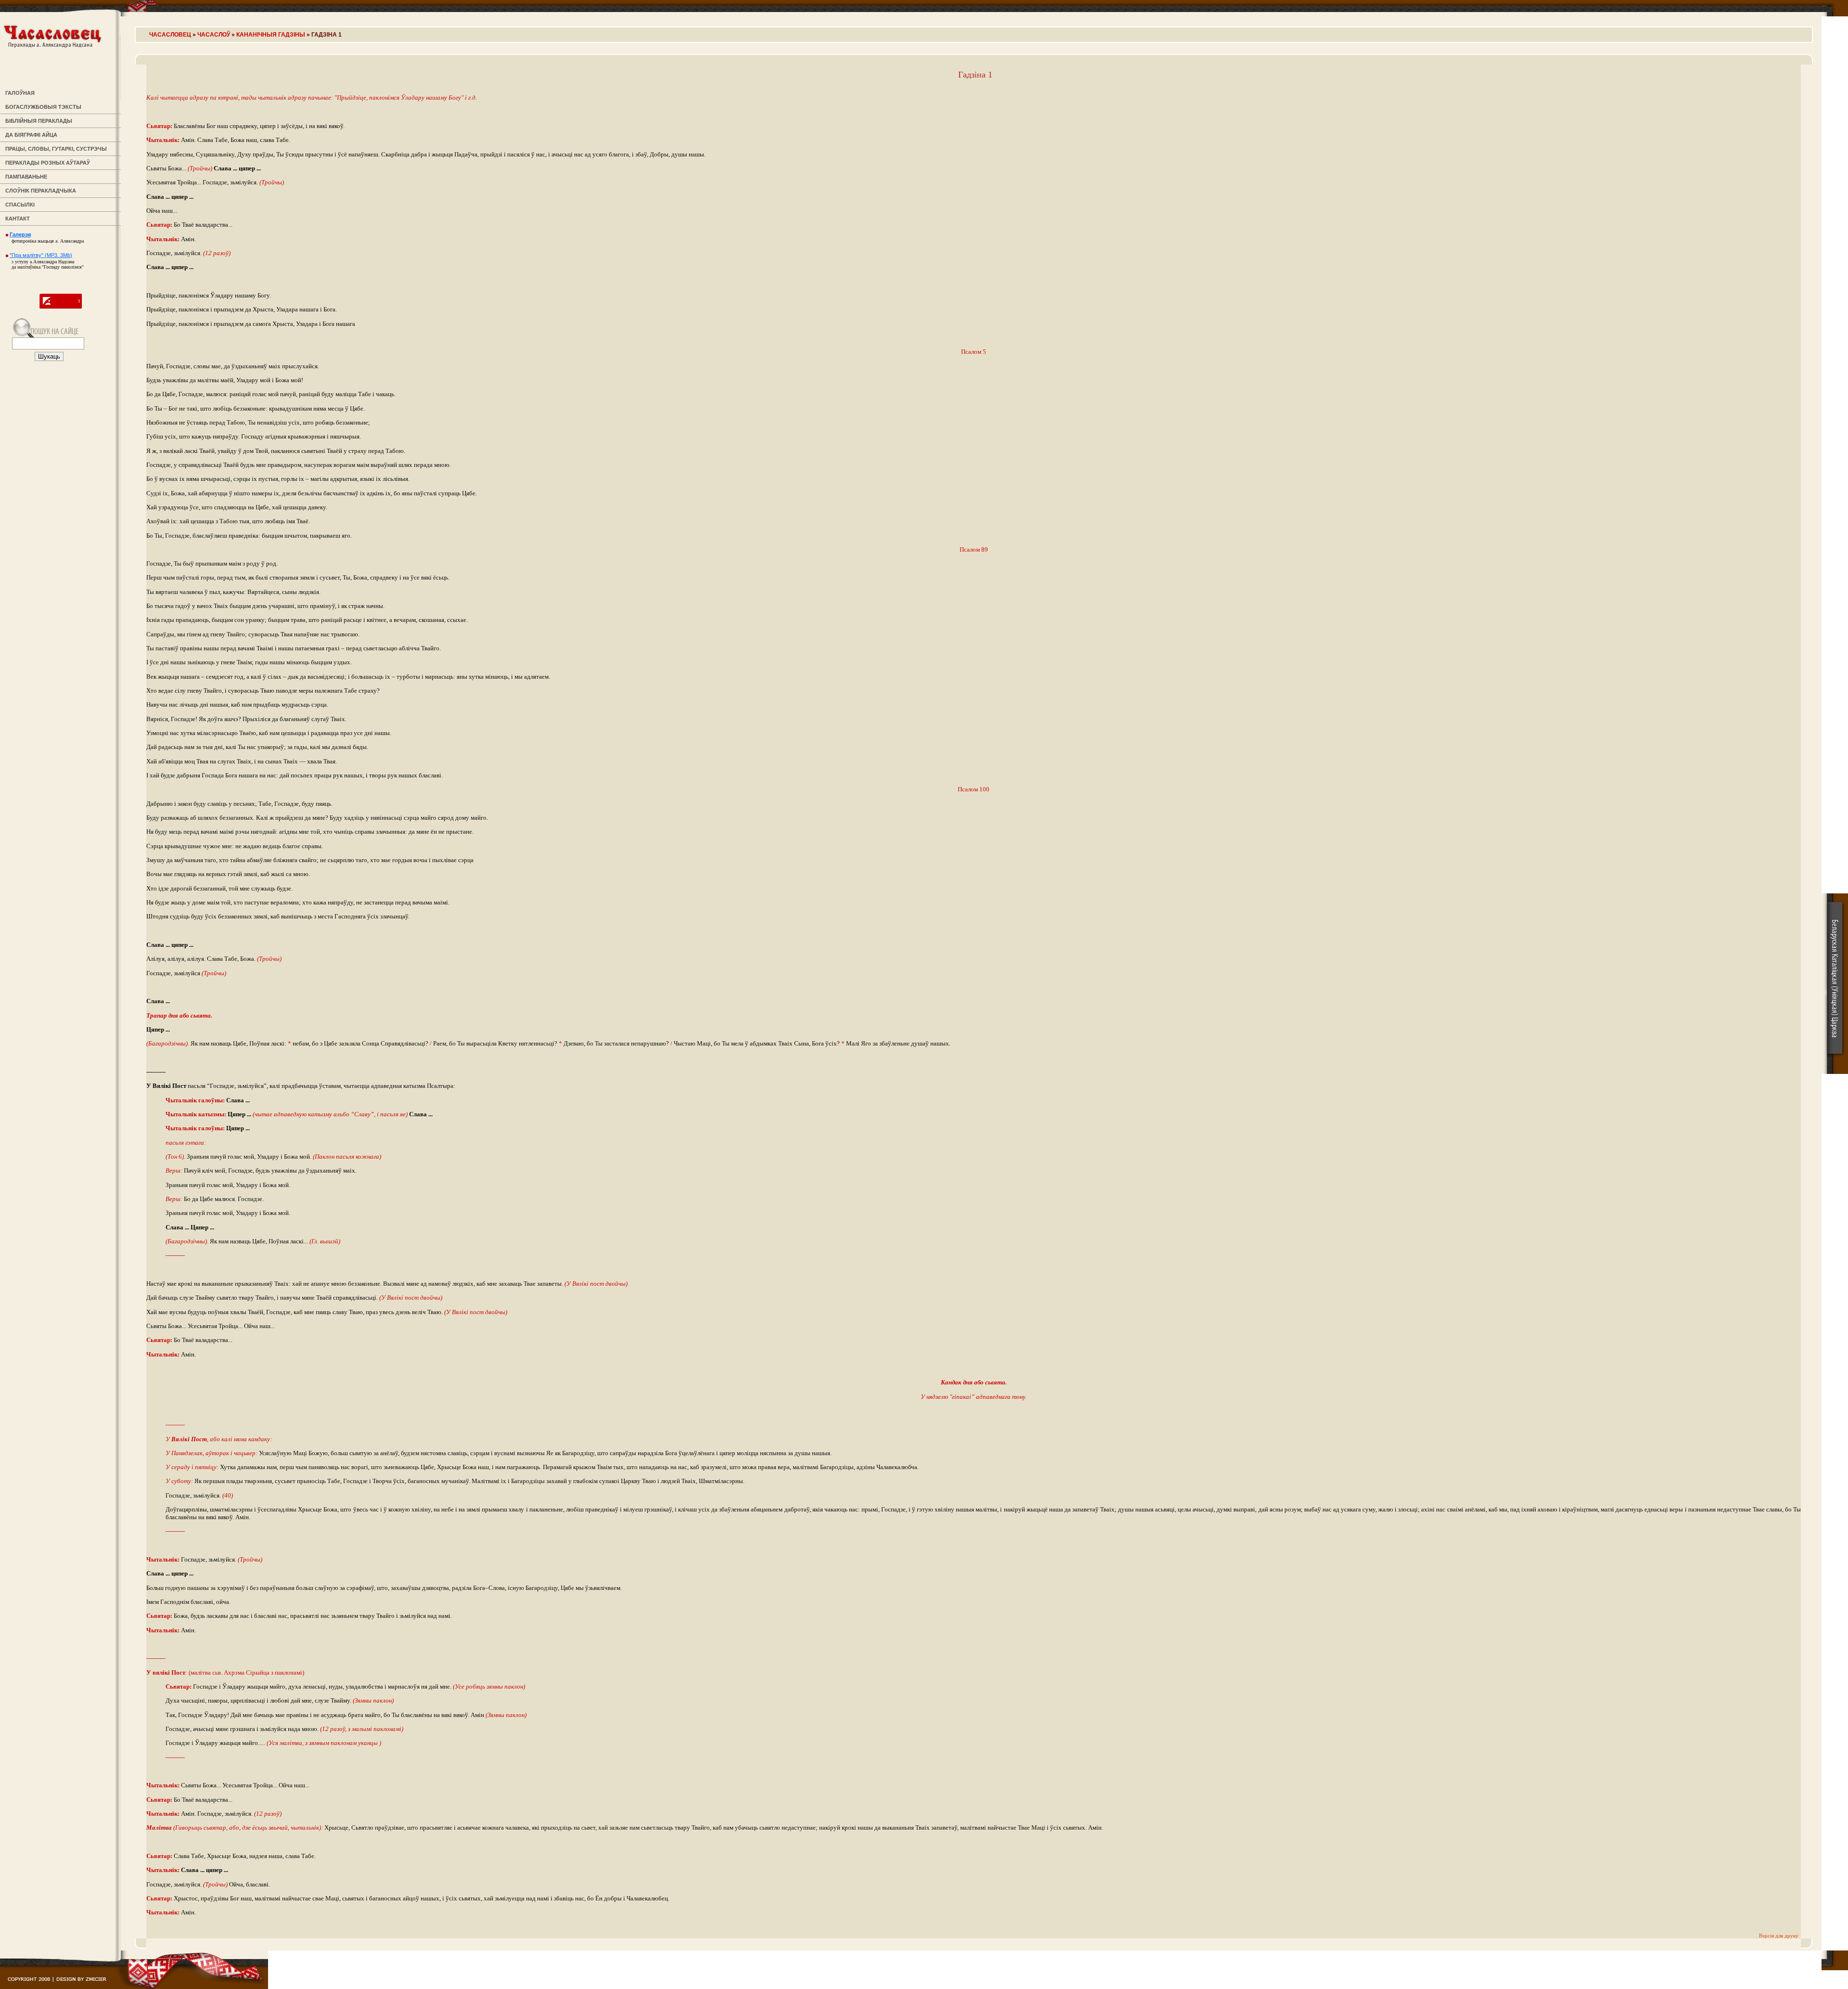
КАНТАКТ (16, 219)
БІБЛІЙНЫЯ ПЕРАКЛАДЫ (37, 121)
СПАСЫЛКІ (19, 205)
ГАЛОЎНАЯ (19, 93)
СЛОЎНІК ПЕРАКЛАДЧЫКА (39, 191)
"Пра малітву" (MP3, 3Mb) (41, 255)
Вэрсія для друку (1779, 1936)
